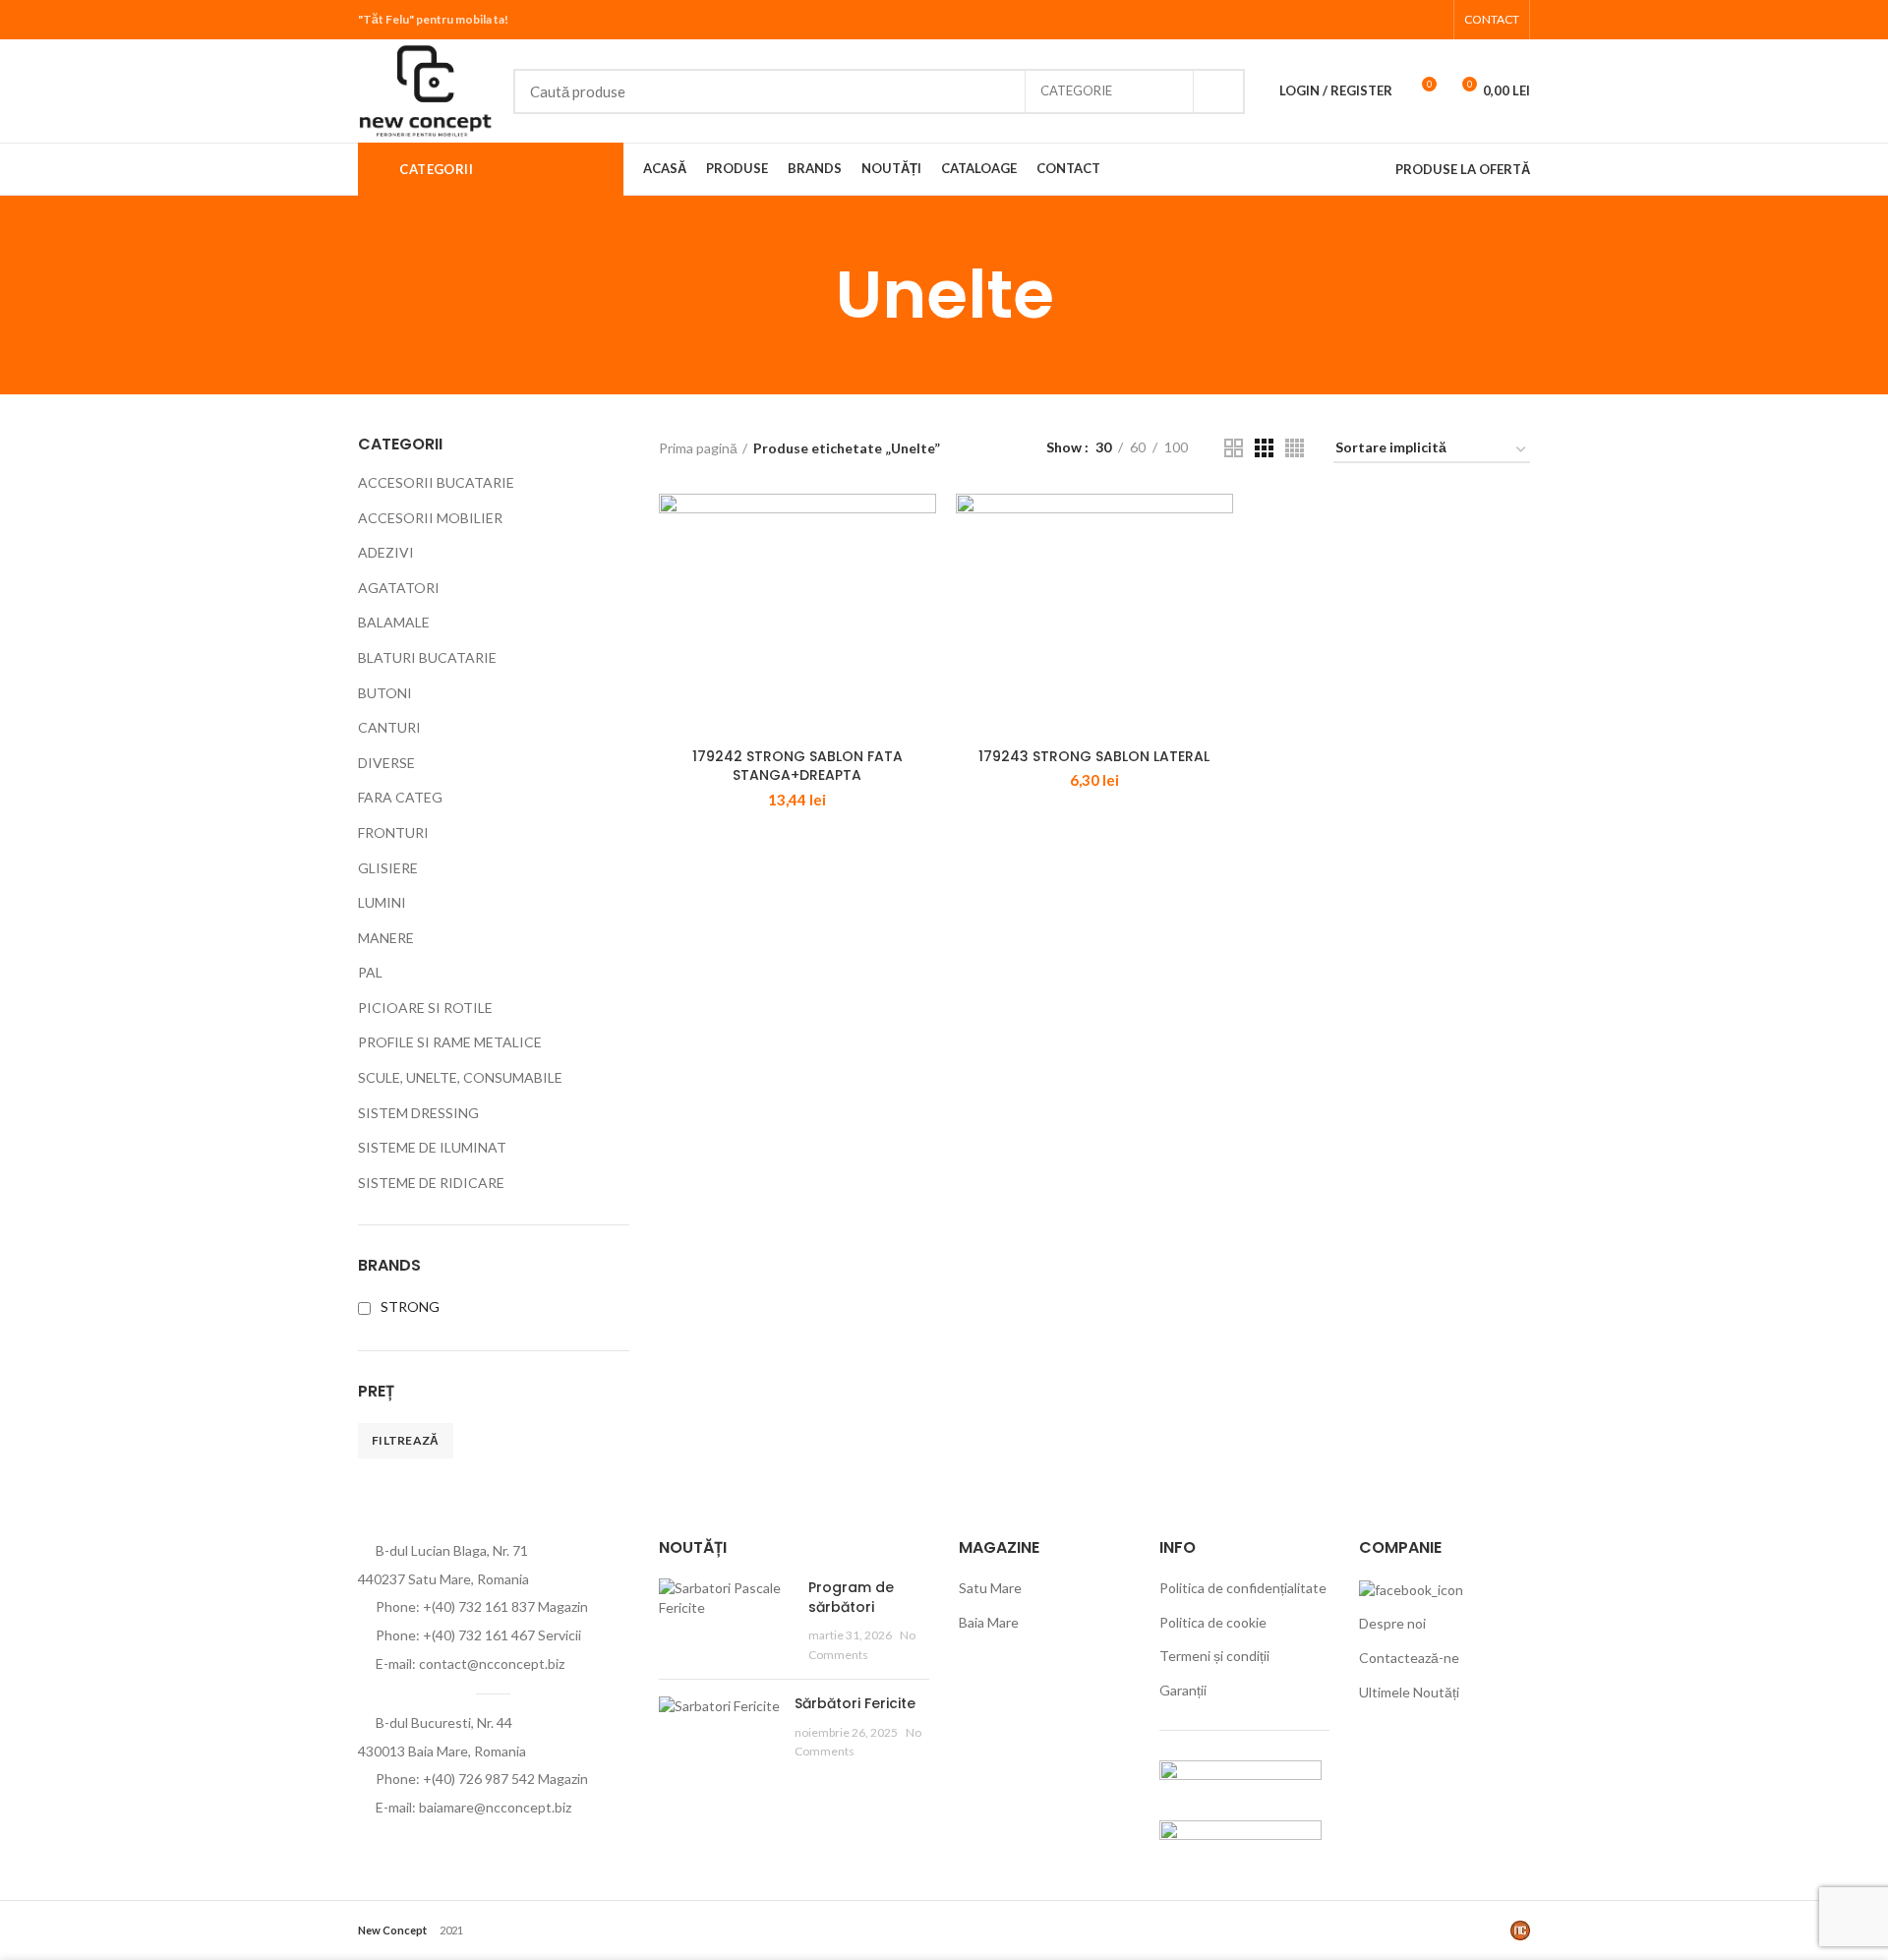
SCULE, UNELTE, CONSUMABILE (460, 1077)
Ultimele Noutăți (1409, 1692)
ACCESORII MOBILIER (430, 518)
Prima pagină (698, 448)
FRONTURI (393, 832)
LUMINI (382, 902)
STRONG (410, 1307)
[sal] (1240, 1779)
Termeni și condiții (1214, 1656)
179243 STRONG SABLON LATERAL (1094, 756)
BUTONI (385, 693)
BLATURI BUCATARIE (427, 657)
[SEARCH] (1218, 91)
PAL (370, 972)
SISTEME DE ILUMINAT (432, 1147)
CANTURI (389, 727)
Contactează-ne (1409, 1658)
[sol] (1240, 1839)
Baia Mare (989, 1622)
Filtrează (406, 1440)
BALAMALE (394, 622)
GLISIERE (388, 868)
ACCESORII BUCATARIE (436, 482)
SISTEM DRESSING (418, 1113)
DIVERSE (386, 763)
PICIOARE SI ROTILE (425, 1008)
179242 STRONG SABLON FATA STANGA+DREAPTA (797, 766)
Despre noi (1392, 1623)
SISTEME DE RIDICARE (431, 1183)
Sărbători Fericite (855, 1703)
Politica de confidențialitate (1243, 1588)
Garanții (1183, 1690)
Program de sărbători (851, 1597)
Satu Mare (990, 1588)
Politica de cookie (1213, 1622)
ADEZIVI (386, 552)
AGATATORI (399, 588)
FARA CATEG (400, 797)
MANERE (386, 938)
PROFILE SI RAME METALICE (450, 1042)
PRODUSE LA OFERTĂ (1463, 169)
